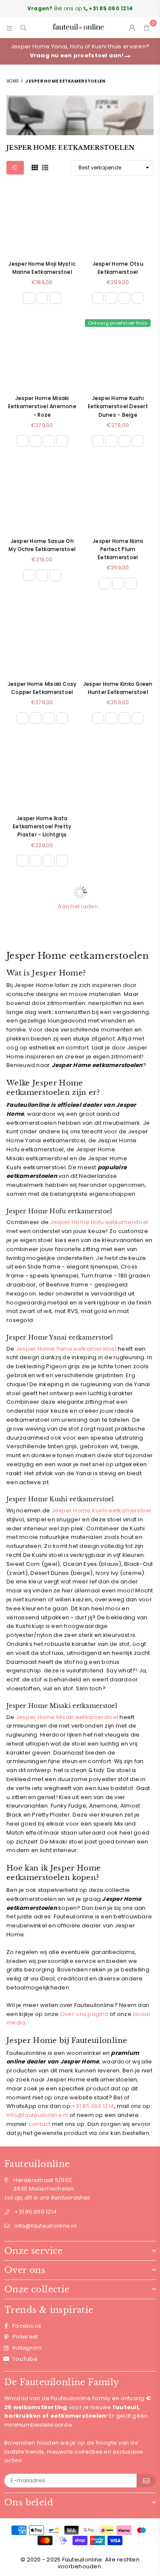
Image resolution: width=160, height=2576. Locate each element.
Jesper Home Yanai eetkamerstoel (67, 1349)
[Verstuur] (146, 2481)
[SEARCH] (24, 27)
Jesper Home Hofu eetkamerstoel (99, 1222)
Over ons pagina (84, 2014)
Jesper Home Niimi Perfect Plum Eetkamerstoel (118, 549)
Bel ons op (80, 8)
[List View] (45, 167)
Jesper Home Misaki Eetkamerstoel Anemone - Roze (42, 406)
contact (40, 2124)
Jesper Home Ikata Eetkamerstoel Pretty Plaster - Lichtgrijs (42, 826)
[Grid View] (35, 167)
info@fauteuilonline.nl (37, 2115)
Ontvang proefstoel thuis (118, 323)
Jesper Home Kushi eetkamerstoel (102, 1510)
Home (13, 81)
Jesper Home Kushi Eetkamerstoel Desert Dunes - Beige (118, 406)
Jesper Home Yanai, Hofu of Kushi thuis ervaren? (80, 51)
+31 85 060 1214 (93, 2106)
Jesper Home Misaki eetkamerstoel (67, 1717)
